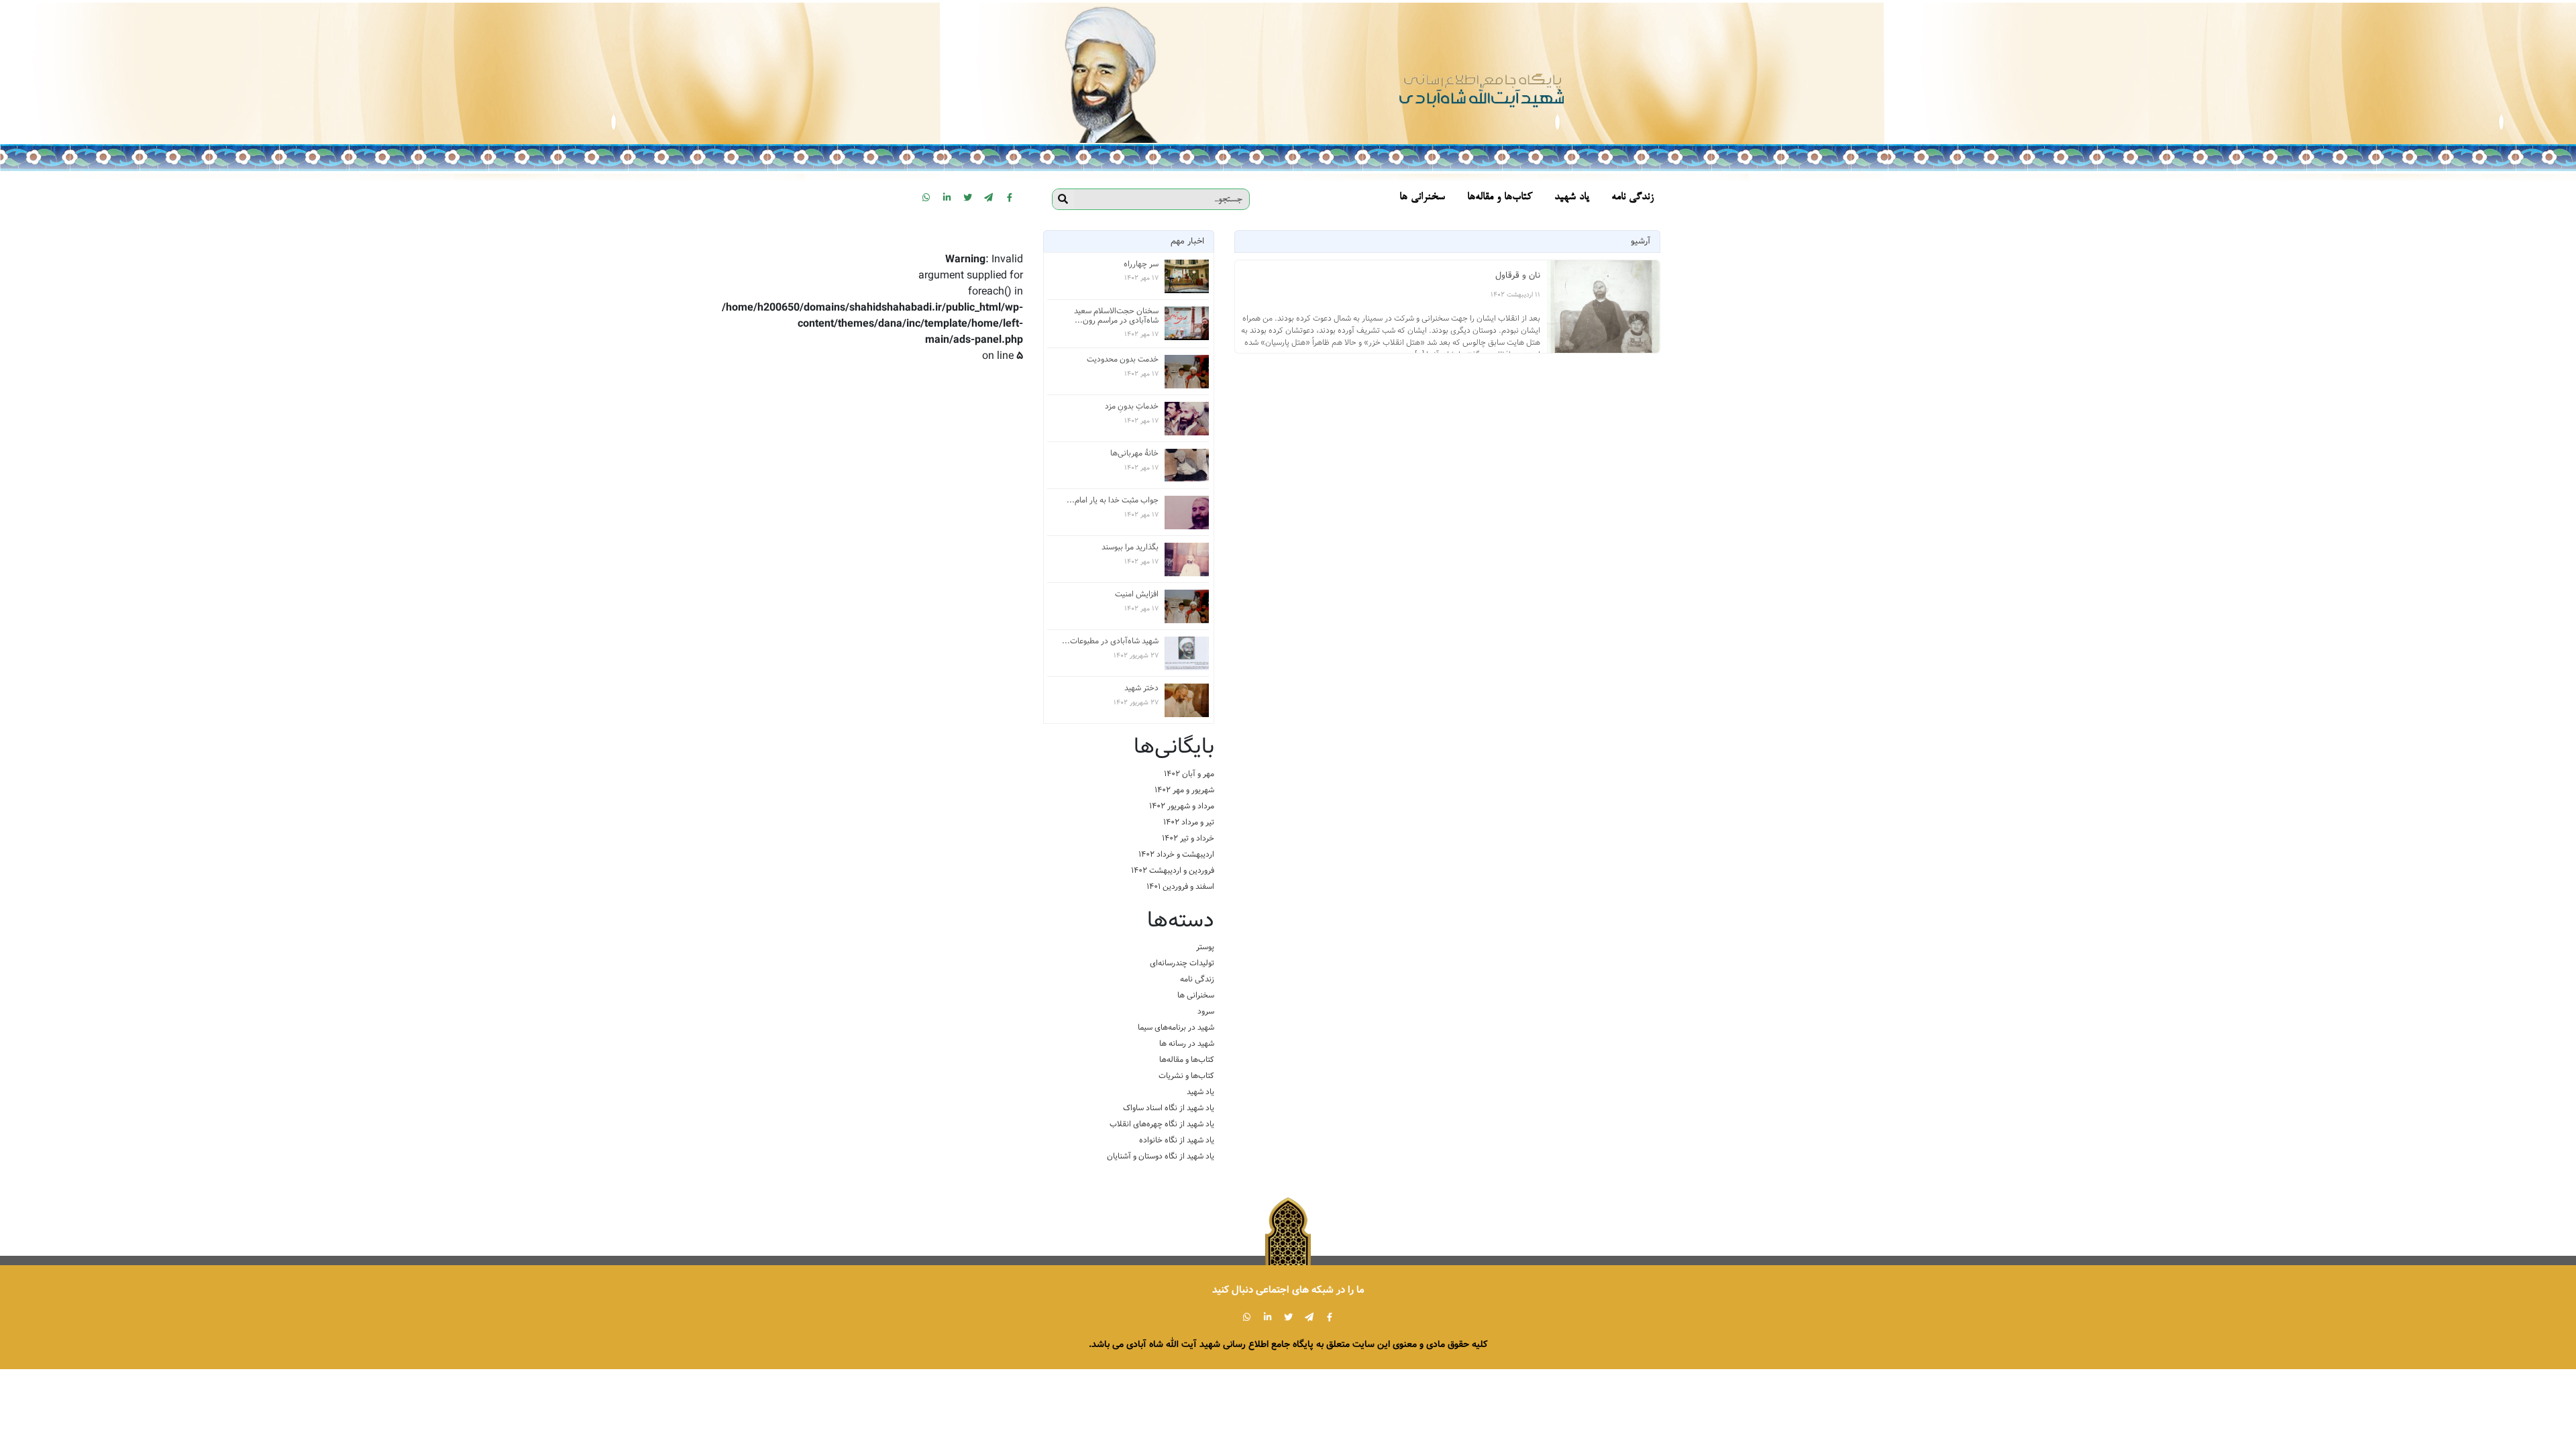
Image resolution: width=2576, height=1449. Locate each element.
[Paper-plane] (989, 197)
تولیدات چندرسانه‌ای (1182, 963)
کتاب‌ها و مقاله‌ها (1187, 1060)
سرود (1206, 1011)
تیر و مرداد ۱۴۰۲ (1189, 822)
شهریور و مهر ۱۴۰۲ (1184, 790)
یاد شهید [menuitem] (1572, 198)
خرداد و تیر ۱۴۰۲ (1188, 838)
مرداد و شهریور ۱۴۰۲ (1182, 806)
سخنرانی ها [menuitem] (1422, 198)
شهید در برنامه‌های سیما (1176, 1027)
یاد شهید (1200, 1092)
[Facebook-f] (1010, 197)
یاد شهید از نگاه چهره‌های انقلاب (1162, 1124)
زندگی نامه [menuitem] (1632, 198)
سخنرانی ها (1196, 995)
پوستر (1205, 947)
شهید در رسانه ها (1187, 1043)
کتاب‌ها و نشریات (1186, 1076)
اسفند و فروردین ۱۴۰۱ (1180, 887)
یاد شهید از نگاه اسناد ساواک (1169, 1108)
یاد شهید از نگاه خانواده (1177, 1140)
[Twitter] (968, 197)
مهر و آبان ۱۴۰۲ (1189, 774)
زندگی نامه (1197, 979)
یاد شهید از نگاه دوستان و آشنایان (1161, 1156)
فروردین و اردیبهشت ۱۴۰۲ (1173, 870)
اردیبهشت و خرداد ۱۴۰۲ (1176, 854)
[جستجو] (1063, 199)
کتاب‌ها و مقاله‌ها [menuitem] (1500, 198)
